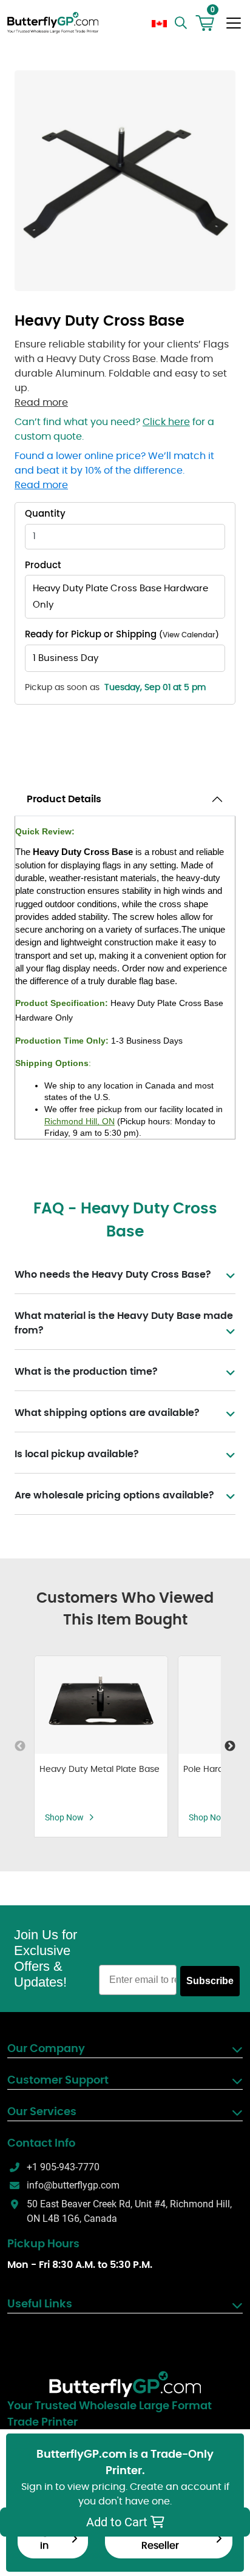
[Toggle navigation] (234, 23)
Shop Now (64, 1817)
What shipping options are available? (107, 1413)
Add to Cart (118, 2522)
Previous (20, 1746)
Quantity (45, 514)
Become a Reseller (160, 2538)
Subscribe (210, 1981)
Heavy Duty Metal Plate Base (100, 1769)
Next (230, 1746)
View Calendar (189, 635)
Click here (166, 422)
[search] (182, 23)
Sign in (44, 2538)
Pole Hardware (214, 1769)
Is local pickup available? (77, 1454)
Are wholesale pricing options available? (114, 1495)
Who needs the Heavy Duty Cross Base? (113, 1275)
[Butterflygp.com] (125, 2384)
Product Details (64, 799)
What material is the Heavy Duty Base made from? (124, 1323)
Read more (41, 403)
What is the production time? (86, 1372)
